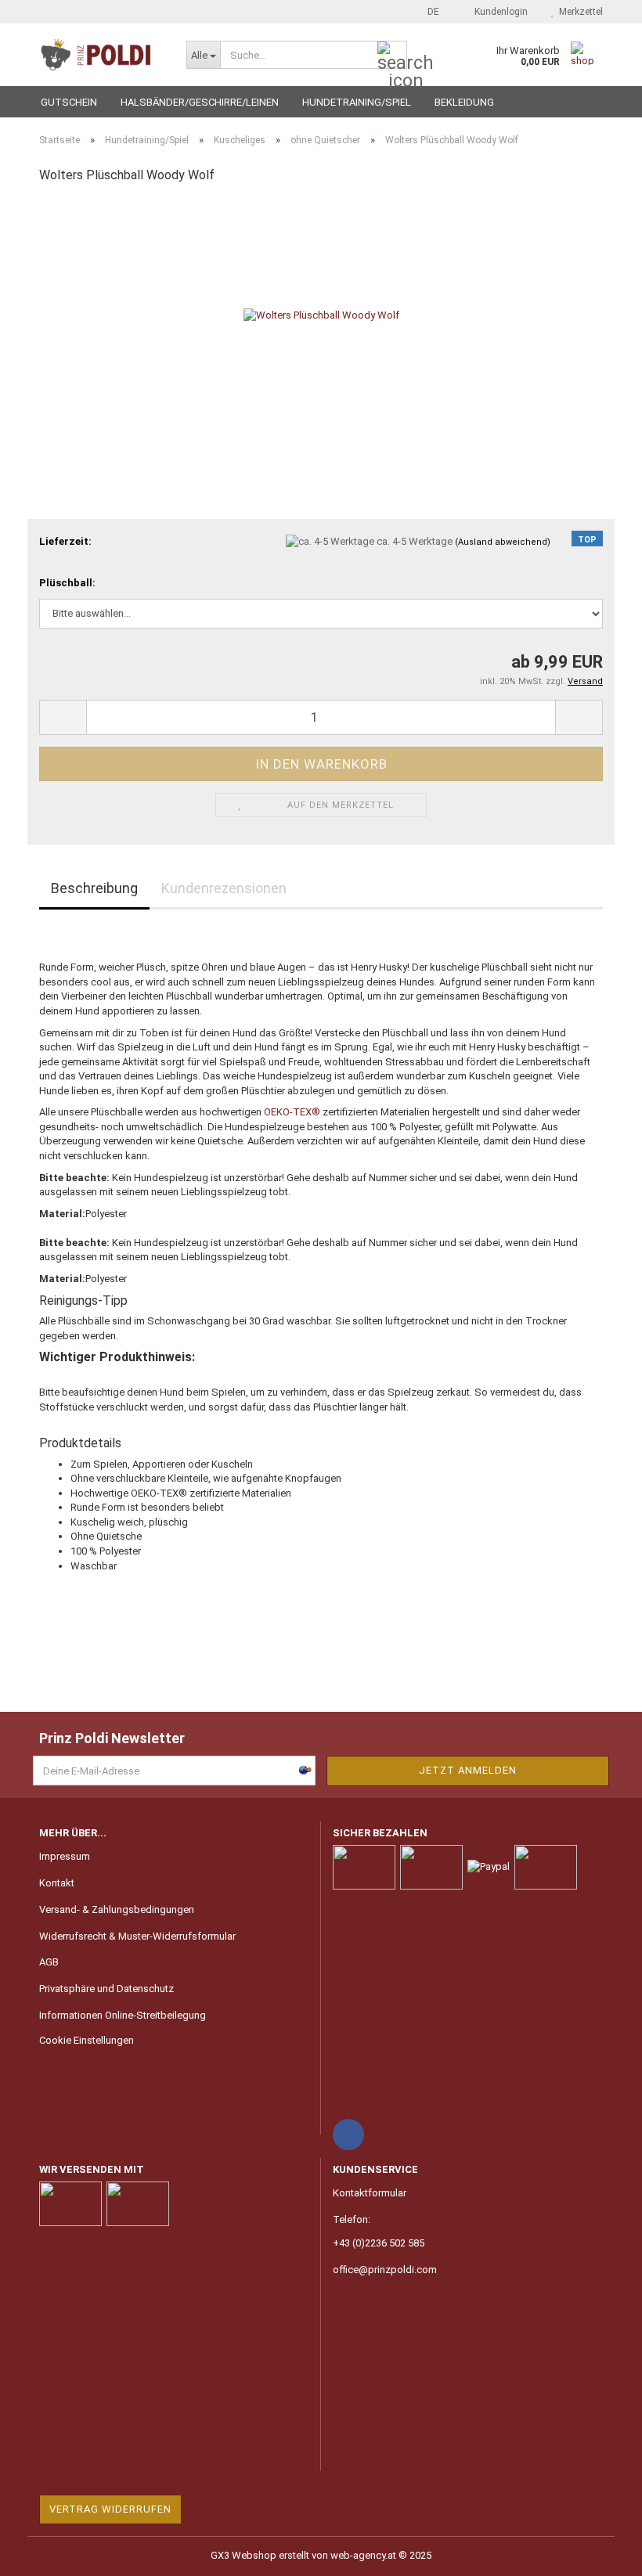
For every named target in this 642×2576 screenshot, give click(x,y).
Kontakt (57, 1883)
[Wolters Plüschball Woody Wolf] (321, 315)
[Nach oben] (599, 2553)
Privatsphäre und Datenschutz (106, 1989)
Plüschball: (67, 583)
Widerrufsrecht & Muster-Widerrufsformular (137, 1936)
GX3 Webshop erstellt (260, 2555)
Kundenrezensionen (224, 888)
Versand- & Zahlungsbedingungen (117, 1909)
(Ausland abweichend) (503, 542)
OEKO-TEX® (293, 1112)
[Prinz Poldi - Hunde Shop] (101, 55)
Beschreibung (94, 888)
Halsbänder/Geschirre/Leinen (200, 102)
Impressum (65, 1856)
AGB (49, 1962)
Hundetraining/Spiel (357, 102)
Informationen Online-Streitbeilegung (123, 2015)
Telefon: (352, 2219)
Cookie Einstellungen (87, 2040)
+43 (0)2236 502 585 (379, 2243)
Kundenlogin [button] (499, 12)
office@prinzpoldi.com (385, 2270)
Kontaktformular (370, 2193)
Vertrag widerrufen (110, 2509)
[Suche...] (392, 56)
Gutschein (69, 102)
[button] (429, 12)
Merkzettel (579, 12)
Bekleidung (464, 102)
